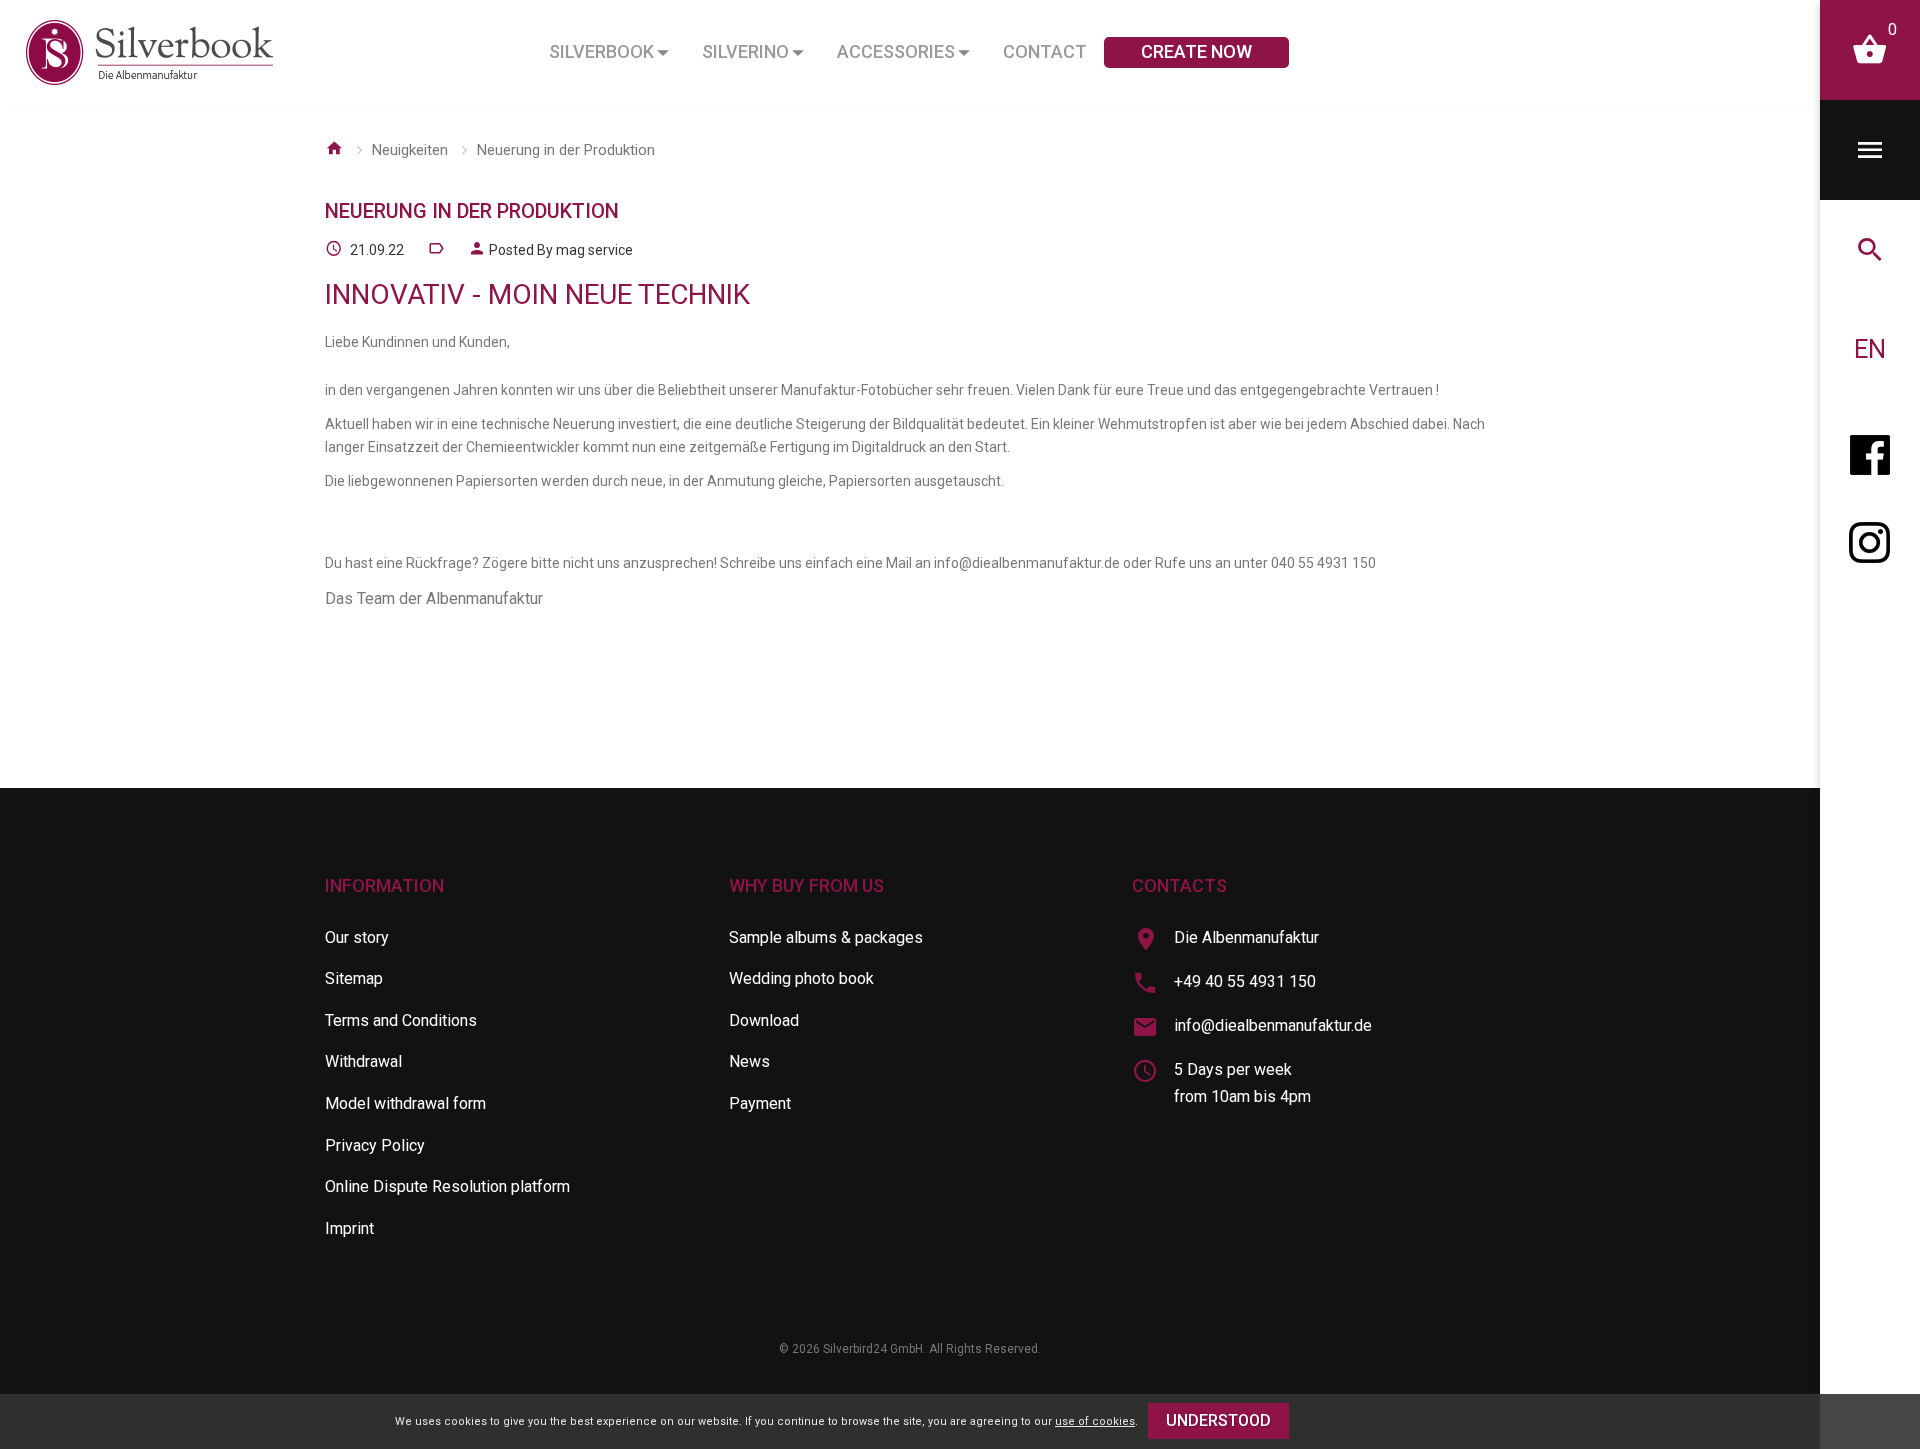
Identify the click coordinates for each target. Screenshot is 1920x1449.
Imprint (349, 1228)
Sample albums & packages (826, 937)
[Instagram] (1870, 550)
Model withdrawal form (405, 1103)
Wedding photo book (801, 978)
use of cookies (1095, 1421)
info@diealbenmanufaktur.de (1273, 1025)
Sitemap (354, 978)
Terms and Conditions (401, 1020)
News (749, 1061)
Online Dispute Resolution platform (447, 1186)
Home (334, 148)
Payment (760, 1103)
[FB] (1870, 450)
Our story (357, 937)
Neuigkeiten (410, 150)
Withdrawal (363, 1061)
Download (764, 1020)
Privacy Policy (375, 1145)
